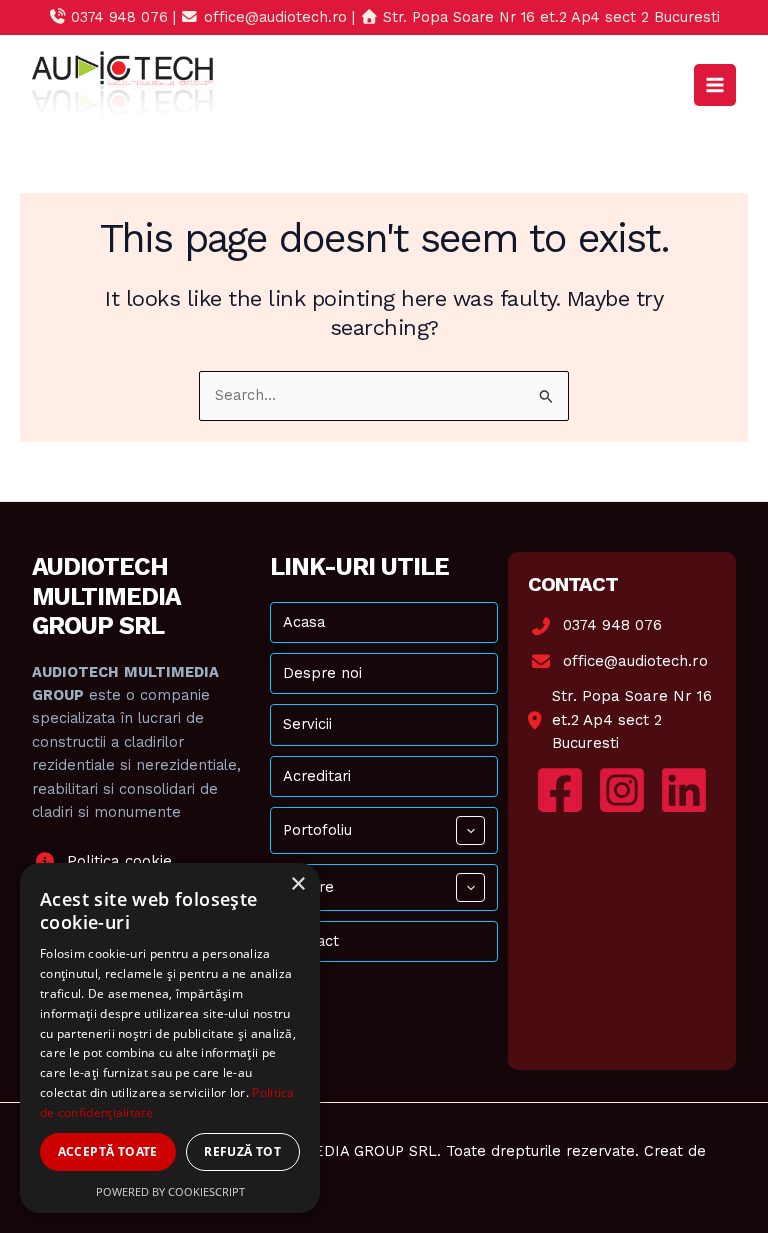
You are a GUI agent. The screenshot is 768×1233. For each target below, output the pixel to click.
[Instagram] (622, 790)
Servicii (307, 724)
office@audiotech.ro (635, 661)
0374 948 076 (612, 625)
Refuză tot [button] (242, 1151)
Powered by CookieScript (170, 1191)
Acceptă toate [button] (108, 1151)
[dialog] (170, 1038)
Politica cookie (119, 861)
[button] (470, 830)
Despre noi (322, 673)
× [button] (297, 884)
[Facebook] (560, 790)
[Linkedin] (684, 790)
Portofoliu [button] (317, 830)
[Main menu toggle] (715, 85)
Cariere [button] (308, 887)
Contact (311, 941)
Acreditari (317, 776)
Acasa (304, 622)
